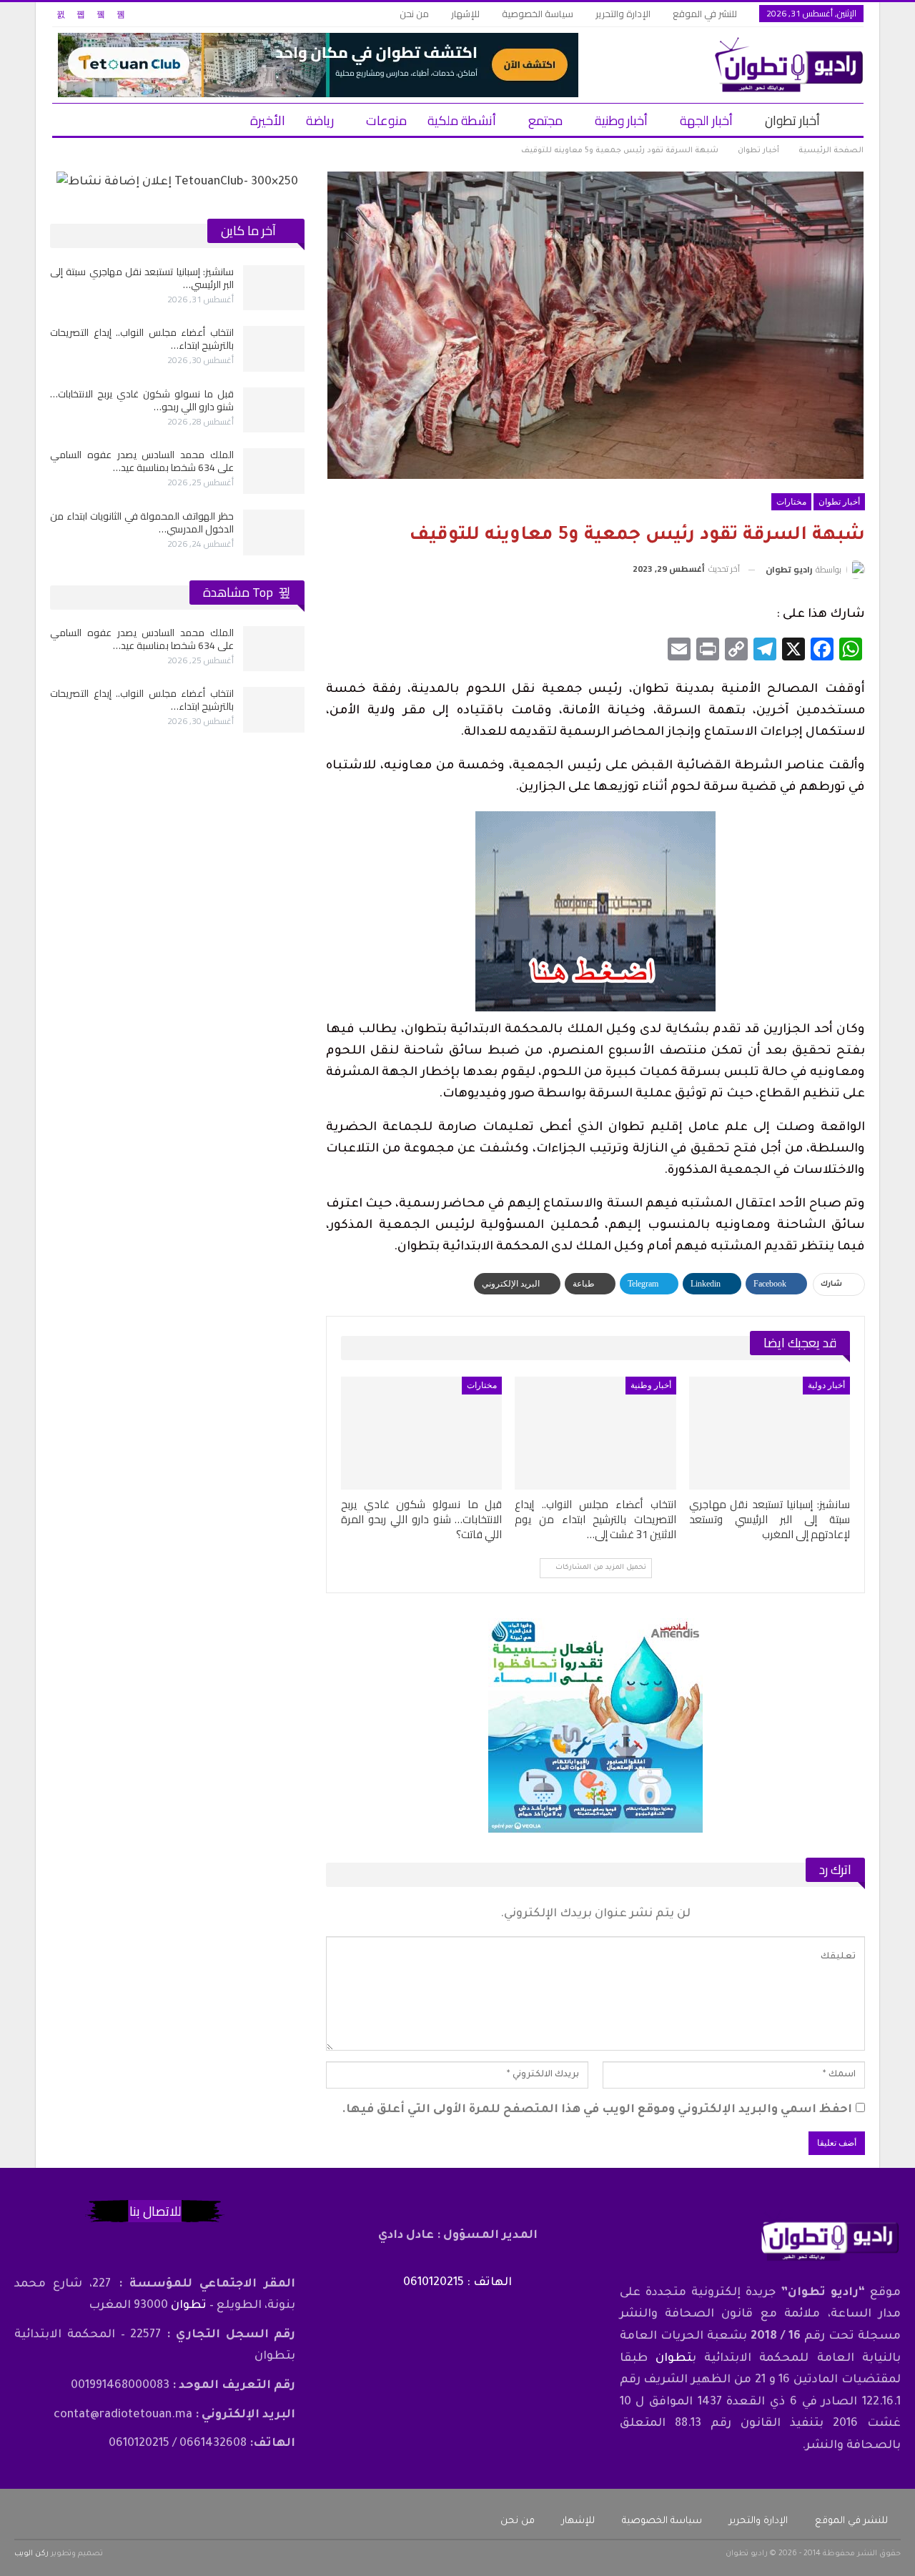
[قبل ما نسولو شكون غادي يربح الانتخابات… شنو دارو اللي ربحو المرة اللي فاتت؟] (421, 1433)
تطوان (674, 2359)
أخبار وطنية (621, 120)
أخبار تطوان (792, 120)
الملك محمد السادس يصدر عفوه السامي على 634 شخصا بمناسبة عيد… (142, 461)
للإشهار (465, 14)
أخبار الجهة (706, 120)
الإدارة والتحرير (623, 14)
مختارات (791, 502)
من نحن (414, 14)
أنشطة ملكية (462, 120)
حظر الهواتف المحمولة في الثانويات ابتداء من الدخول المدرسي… (142, 522)
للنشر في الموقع (705, 14)
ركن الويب (31, 2554)
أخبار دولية (826, 1385)
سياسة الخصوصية (538, 14)
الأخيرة (268, 120)
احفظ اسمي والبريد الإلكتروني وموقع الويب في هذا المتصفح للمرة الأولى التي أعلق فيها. (597, 2110)
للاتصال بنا (155, 2211)
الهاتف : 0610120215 (457, 2283)
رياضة (320, 120)
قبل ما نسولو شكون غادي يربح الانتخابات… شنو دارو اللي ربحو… (142, 400)
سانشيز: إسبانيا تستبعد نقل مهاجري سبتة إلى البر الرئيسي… (142, 278)
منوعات (386, 120)
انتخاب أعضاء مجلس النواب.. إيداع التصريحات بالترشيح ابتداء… (142, 339)
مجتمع (545, 120)
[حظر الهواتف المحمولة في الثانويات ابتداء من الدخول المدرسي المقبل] (274, 532)
